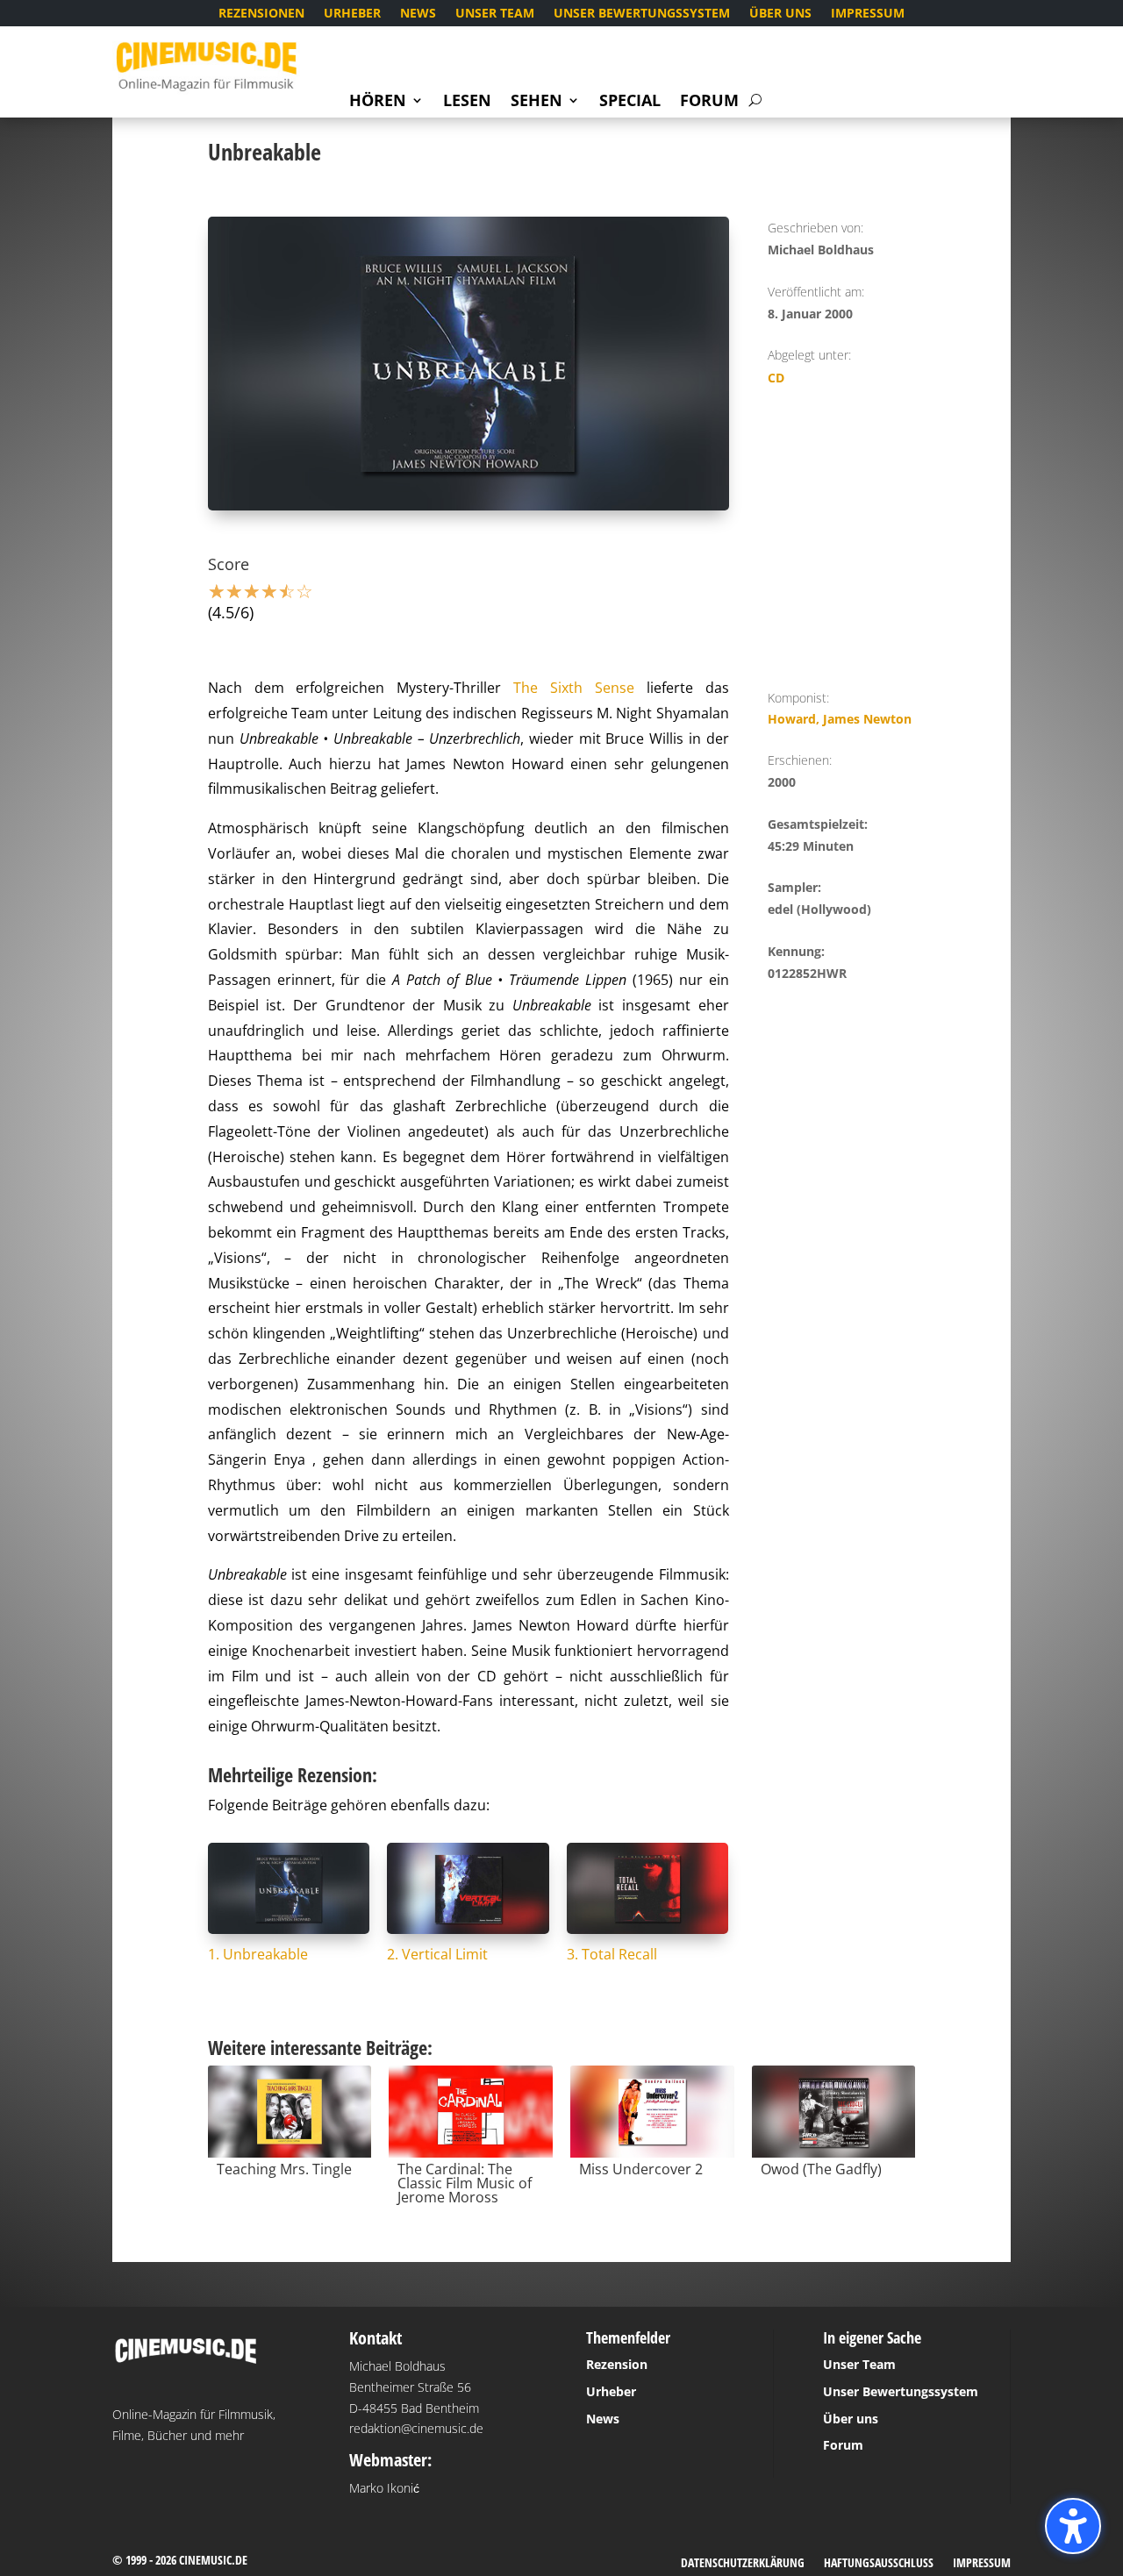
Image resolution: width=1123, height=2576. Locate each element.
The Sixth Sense (574, 688)
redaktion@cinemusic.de (416, 2428)
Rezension (617, 2364)
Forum (709, 102)
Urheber (352, 14)
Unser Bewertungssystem (642, 14)
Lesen (467, 102)
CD (776, 378)
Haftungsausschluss (879, 2564)
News (418, 14)
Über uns (780, 14)
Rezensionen (261, 14)
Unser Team (495, 14)
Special (630, 102)
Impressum (868, 14)
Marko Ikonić (384, 2488)
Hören (378, 102)
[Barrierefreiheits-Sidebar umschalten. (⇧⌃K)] (1073, 2526)
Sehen (536, 102)
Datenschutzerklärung (743, 2564)
